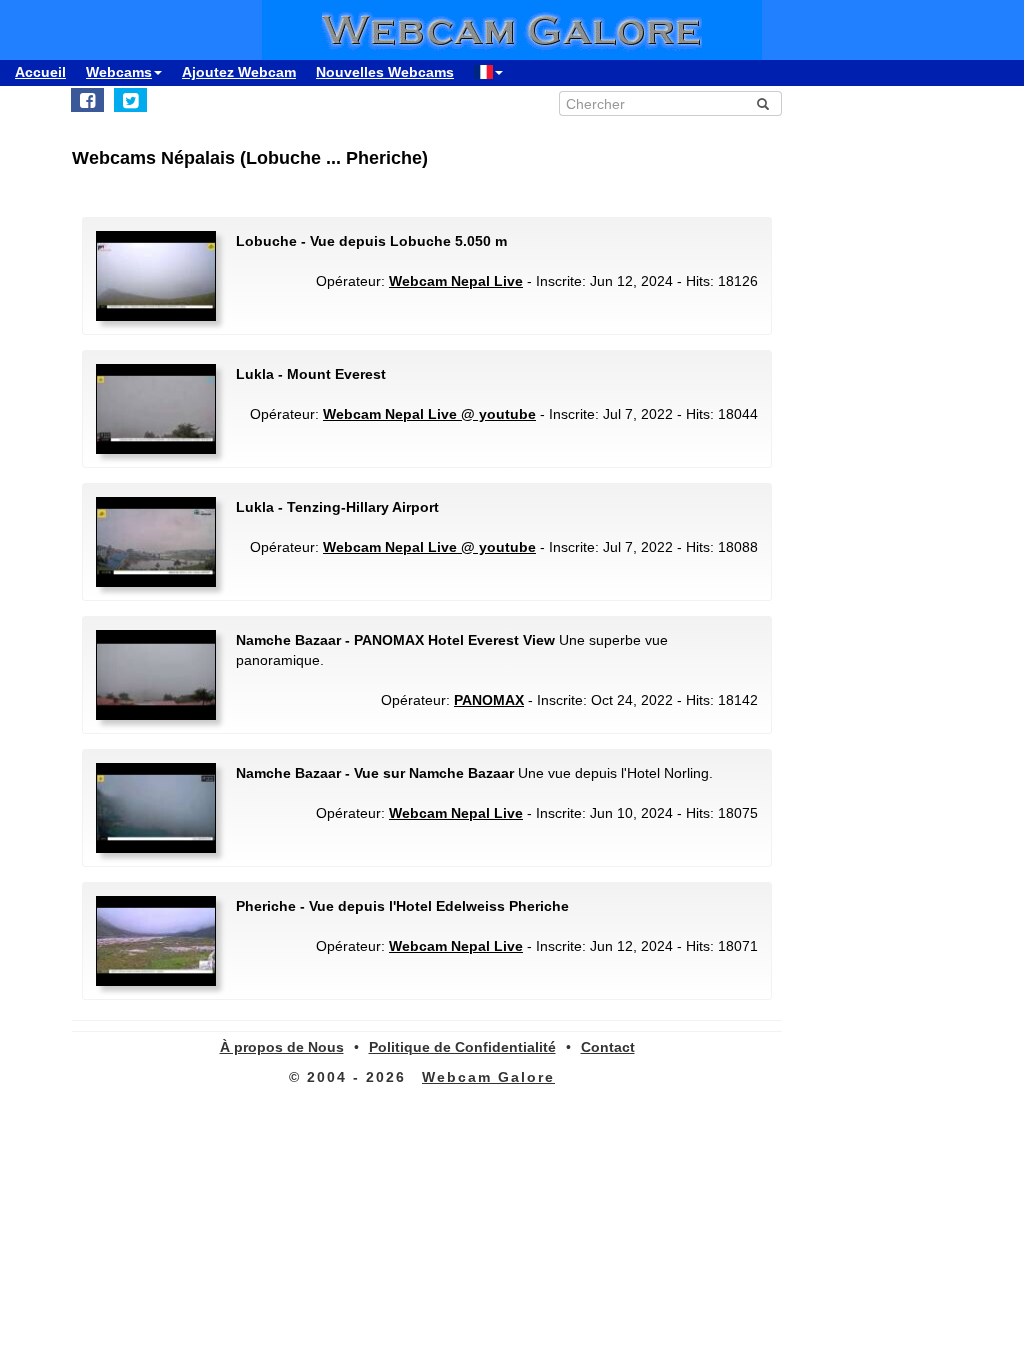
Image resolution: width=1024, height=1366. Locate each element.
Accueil (40, 72)
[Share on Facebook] (87, 100)
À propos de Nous (282, 1047)
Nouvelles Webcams (385, 72)
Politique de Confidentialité (462, 1047)
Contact (608, 1047)
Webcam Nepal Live (456, 281)
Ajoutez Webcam (239, 72)
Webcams (119, 72)
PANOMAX (489, 700)
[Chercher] (763, 104)
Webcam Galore (488, 1077)
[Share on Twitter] (130, 100)
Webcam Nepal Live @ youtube (429, 414)
